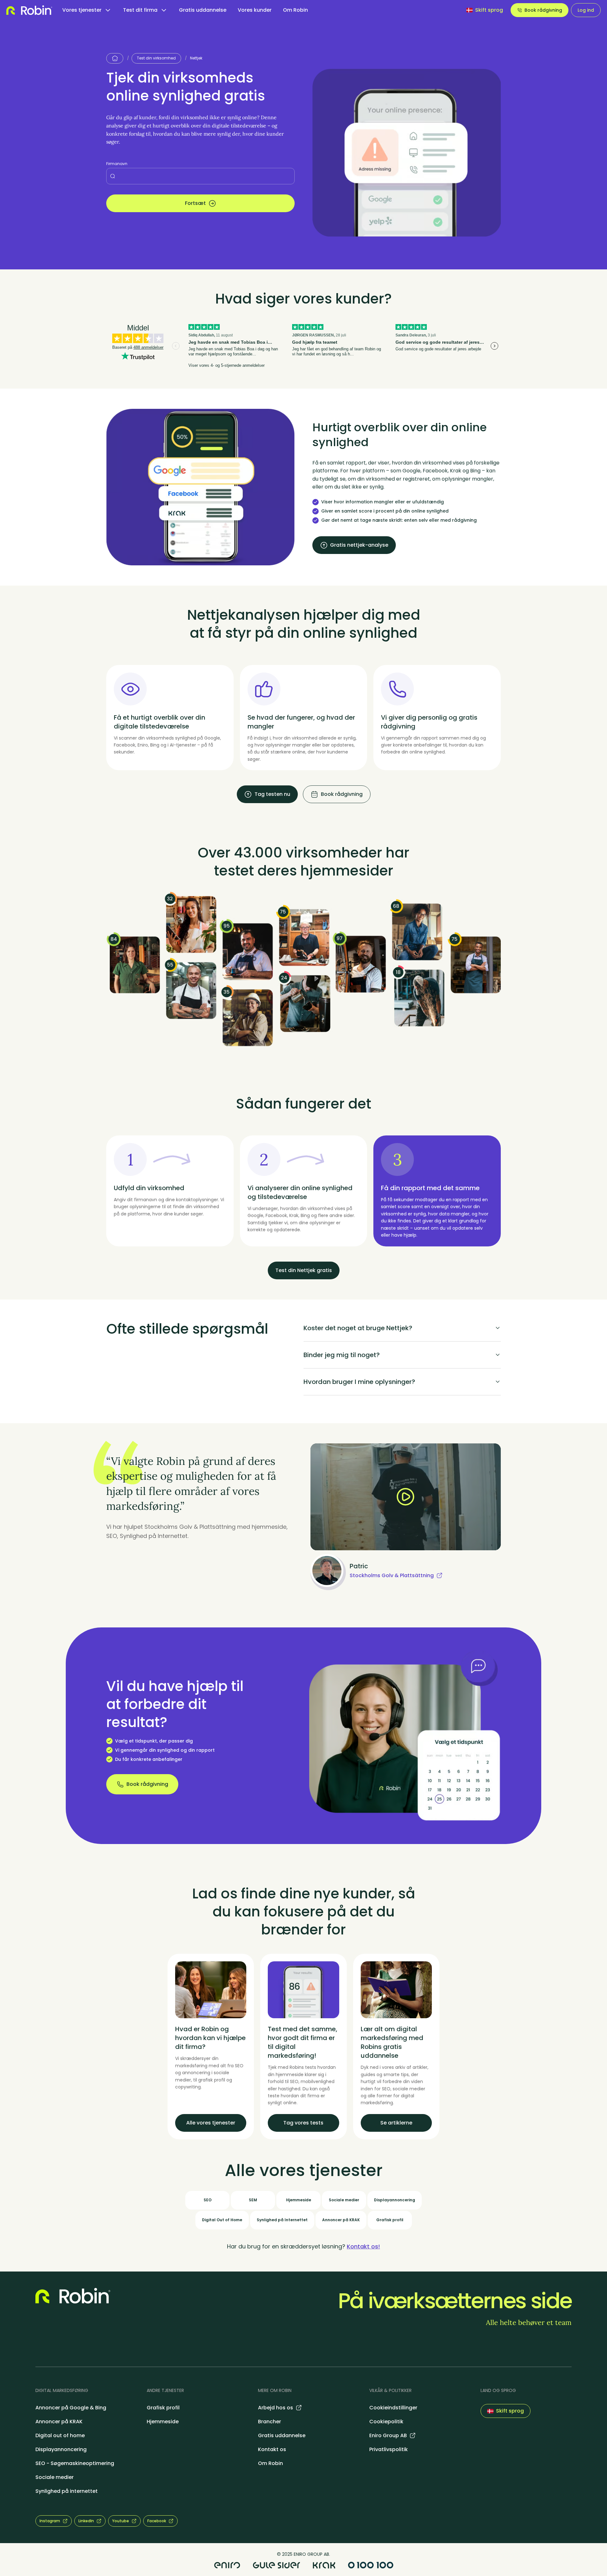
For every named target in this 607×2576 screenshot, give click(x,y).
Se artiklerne (396, 2123)
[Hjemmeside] (115, 58)
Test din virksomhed (156, 58)
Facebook (157, 2521)
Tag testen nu (272, 794)
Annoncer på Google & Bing (71, 2408)
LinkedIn (86, 2521)
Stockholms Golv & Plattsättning (392, 1575)
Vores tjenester (82, 10)
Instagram (50, 2521)
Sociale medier (55, 2477)
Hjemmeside (163, 2422)
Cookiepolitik (386, 2422)
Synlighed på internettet (67, 2491)
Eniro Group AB (388, 2435)
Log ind (586, 10)
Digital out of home (60, 2435)
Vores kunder (255, 10)
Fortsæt (195, 203)
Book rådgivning (543, 10)
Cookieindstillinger (393, 2408)
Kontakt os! (363, 2246)
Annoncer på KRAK (59, 2422)
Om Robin (295, 10)
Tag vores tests (303, 2123)
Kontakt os (272, 2449)
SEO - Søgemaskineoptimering (75, 2463)
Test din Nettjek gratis (304, 1270)
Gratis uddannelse (203, 10)
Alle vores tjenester (211, 2123)
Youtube (121, 2521)
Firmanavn (117, 164)
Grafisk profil (163, 2408)
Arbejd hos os (276, 2408)
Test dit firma (140, 10)
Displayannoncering (61, 2449)
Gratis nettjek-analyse (359, 545)
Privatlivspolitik (389, 2449)
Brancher (270, 2422)
